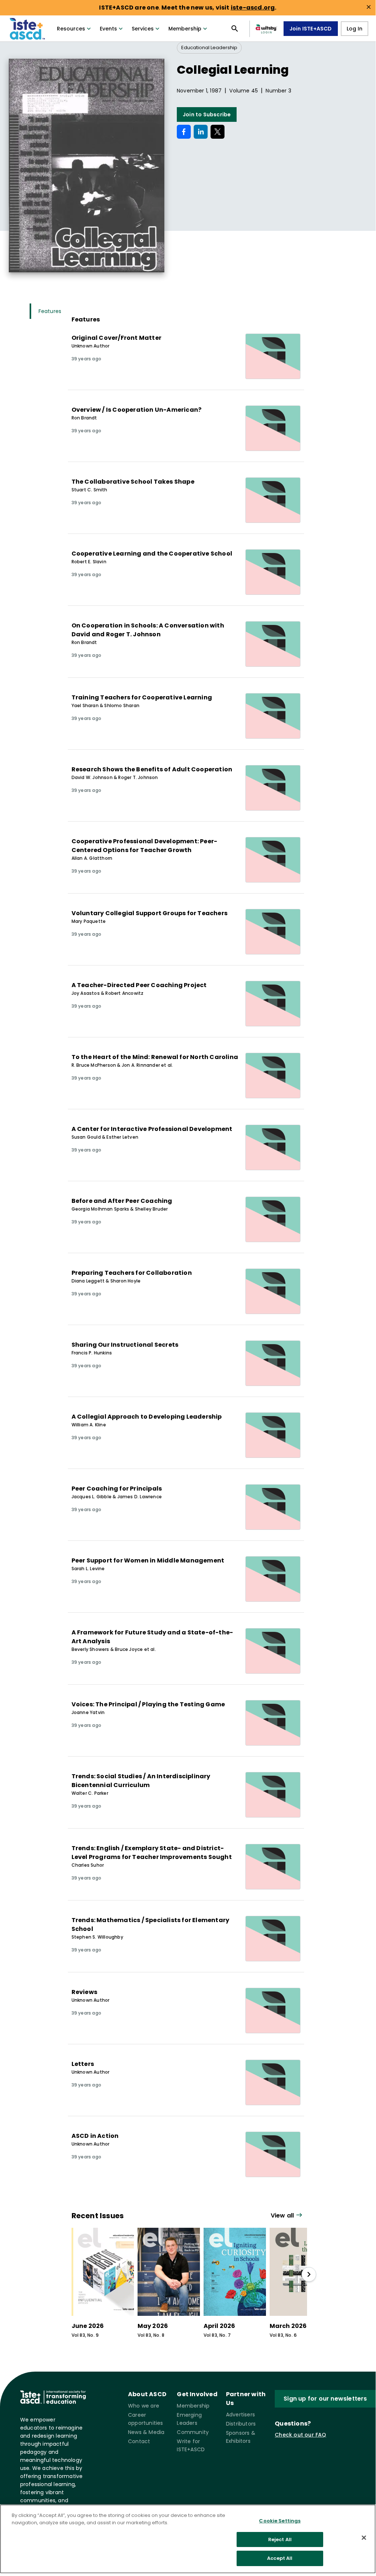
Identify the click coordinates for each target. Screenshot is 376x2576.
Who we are (144, 2406)
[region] (188, 2539)
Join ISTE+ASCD (311, 29)
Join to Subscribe (207, 114)
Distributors (241, 2424)
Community (193, 2432)
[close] (369, 7)
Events (108, 29)
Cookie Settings (280, 2521)
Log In (355, 29)
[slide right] (309, 2274)
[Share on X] (218, 132)
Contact (139, 2441)
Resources (71, 29)
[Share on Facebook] (184, 132)
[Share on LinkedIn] (201, 132)
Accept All (280, 2558)
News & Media (146, 2432)
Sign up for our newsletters (325, 2399)
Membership (185, 29)
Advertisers (240, 2415)
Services (143, 29)
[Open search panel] (235, 29)
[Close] (364, 2538)
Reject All (280, 2539)
